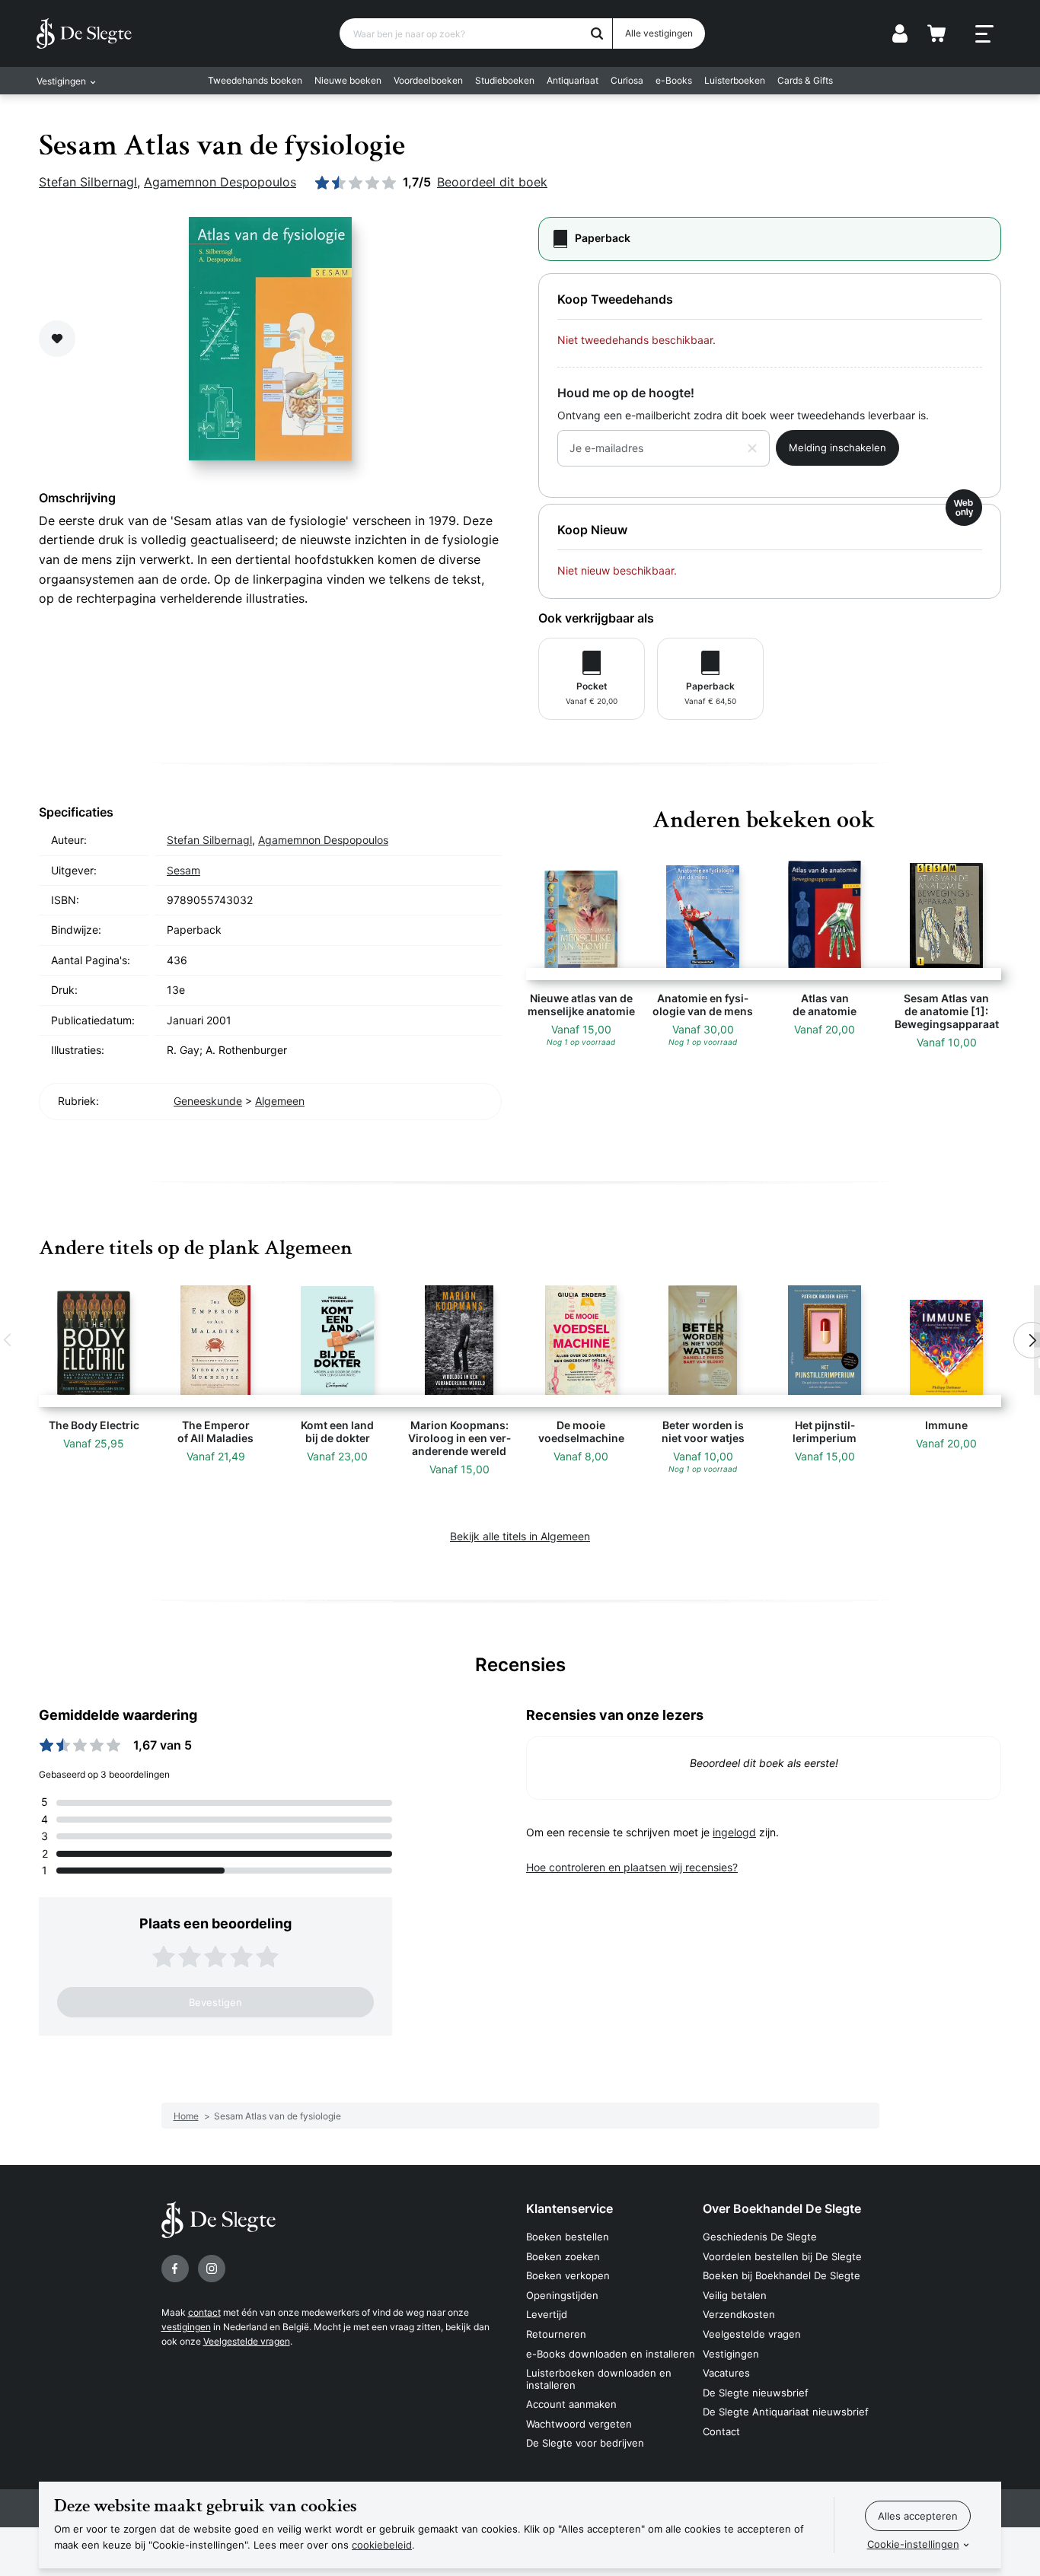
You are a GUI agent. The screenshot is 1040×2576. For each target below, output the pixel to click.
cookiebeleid (382, 2545)
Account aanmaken (571, 2404)
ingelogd (734, 1832)
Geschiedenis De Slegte (760, 2237)
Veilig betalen (735, 2295)
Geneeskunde (208, 1101)
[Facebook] (175, 2269)
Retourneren (556, 2334)
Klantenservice (569, 2208)
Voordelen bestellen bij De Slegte (782, 2256)
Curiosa (627, 80)
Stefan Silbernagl (88, 182)
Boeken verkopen (568, 2275)
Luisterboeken (735, 80)
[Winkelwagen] (936, 33)
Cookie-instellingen (913, 2544)
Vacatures (726, 2373)
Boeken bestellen (568, 2237)
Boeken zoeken (563, 2256)
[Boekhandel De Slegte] (84, 33)
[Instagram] (212, 2269)
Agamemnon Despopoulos (220, 182)
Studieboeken (505, 80)
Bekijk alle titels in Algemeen (520, 1536)
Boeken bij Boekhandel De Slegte (782, 2275)
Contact (721, 2431)
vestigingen (186, 2327)
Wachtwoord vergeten (579, 2424)
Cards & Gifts (805, 80)
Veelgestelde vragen (247, 2341)
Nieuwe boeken (348, 80)
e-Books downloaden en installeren (611, 2354)
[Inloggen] (900, 33)
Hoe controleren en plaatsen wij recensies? (632, 1867)
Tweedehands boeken (255, 80)
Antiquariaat (573, 80)
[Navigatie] (984, 34)
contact (204, 2312)
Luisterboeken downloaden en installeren (599, 2379)
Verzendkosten (739, 2314)
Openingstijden (562, 2295)
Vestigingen (731, 2354)
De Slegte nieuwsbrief (756, 2393)
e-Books (674, 80)
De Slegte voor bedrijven (585, 2443)
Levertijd (547, 2314)
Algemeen (280, 1101)
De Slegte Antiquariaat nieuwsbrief (786, 2412)
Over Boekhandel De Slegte (782, 2208)
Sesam (183, 870)
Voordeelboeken (428, 80)
